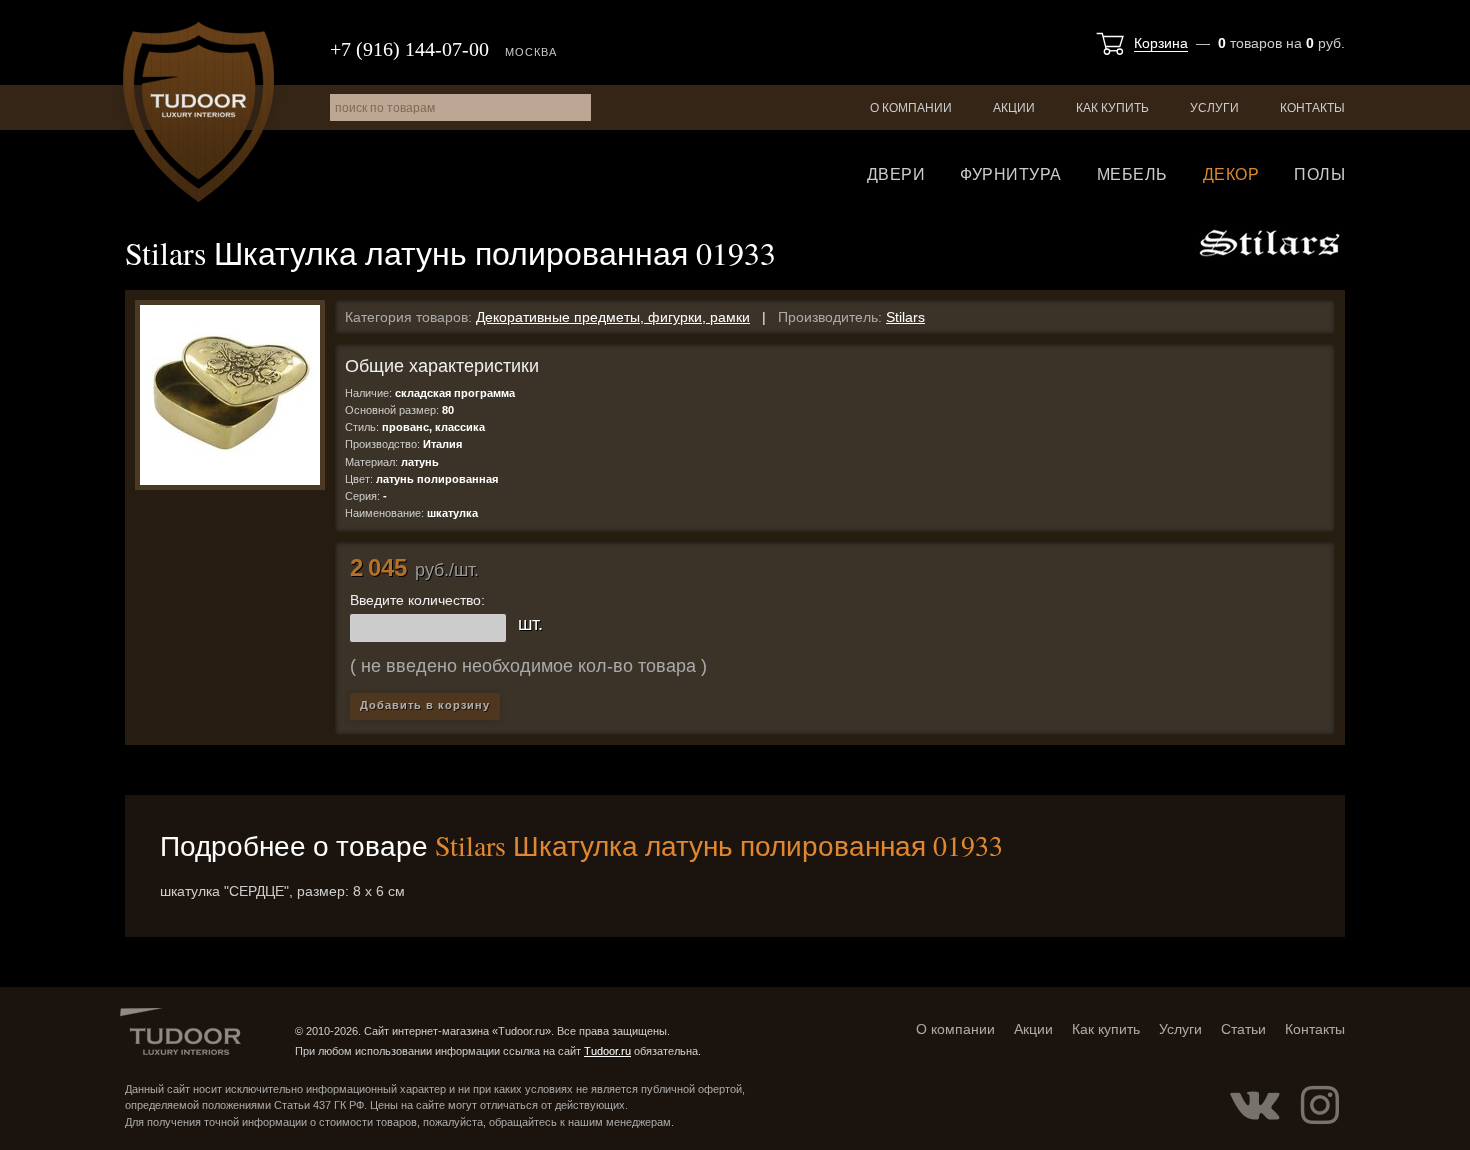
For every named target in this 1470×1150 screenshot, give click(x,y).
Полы (1319, 174)
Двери (896, 174)
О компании (911, 108)
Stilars (905, 317)
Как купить (1112, 108)
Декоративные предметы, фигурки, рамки (613, 317)
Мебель (1132, 174)
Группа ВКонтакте (1255, 1105)
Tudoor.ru (198, 112)
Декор (1231, 174)
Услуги (1214, 108)
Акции (1014, 108)
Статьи (1243, 1029)
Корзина (1161, 43)
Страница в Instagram (1320, 1105)
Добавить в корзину (425, 705)
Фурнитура (1011, 174)
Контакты (1312, 108)
